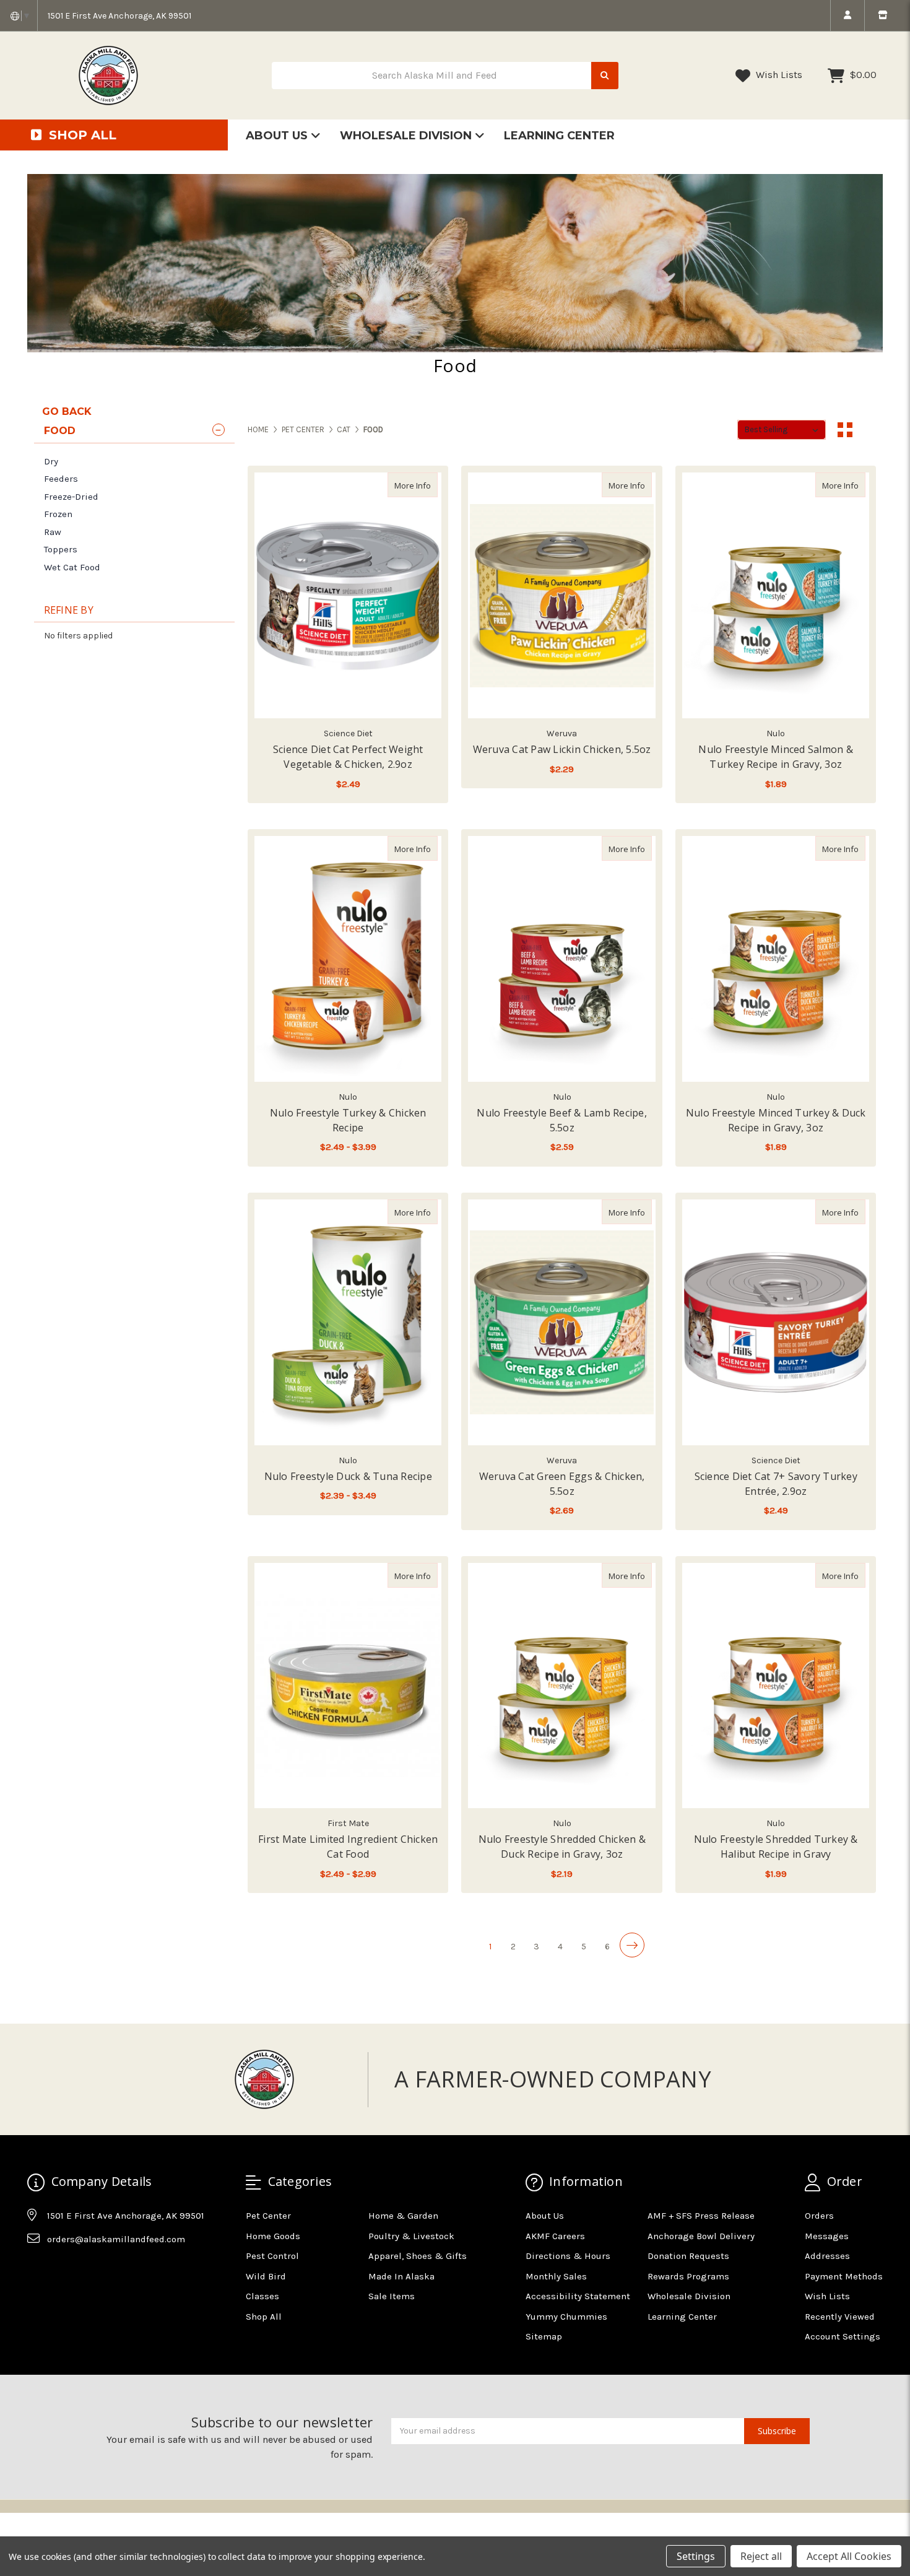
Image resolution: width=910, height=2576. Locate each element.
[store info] (882, 15)
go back (67, 411)
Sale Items (392, 2296)
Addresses (827, 2256)
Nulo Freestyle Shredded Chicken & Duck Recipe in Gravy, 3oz (562, 1847)
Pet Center (268, 2216)
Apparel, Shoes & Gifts (418, 2256)
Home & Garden (403, 2216)
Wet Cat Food (72, 567)
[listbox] (782, 430)
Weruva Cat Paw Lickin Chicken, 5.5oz (562, 749)
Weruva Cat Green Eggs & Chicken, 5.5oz (562, 1484)
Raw (53, 532)
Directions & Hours (568, 2256)
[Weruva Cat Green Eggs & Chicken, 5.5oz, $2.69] (561, 1322)
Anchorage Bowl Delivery (701, 2236)
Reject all (761, 2556)
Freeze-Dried (71, 497)
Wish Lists (778, 75)
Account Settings (843, 2336)
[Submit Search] (605, 76)
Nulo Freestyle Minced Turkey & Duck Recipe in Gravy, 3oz (776, 1120)
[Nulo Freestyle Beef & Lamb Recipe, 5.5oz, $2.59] (561, 959)
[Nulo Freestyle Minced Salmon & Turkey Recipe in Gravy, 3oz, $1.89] (776, 595)
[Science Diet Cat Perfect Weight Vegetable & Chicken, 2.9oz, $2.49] (348, 595)
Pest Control (272, 2256)
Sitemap (544, 2336)
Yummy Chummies (566, 2317)
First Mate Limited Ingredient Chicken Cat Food (348, 1847)
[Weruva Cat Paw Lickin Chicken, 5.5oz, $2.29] (561, 595)
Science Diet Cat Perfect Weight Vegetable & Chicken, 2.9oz (348, 757)
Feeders (61, 479)
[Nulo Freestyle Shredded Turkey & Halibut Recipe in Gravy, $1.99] (776, 1686)
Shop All (264, 2317)
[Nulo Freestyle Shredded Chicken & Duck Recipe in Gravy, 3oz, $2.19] (561, 1686)
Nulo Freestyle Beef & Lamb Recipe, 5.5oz (562, 1120)
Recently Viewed (840, 2317)
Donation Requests (688, 2256)
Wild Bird (266, 2276)
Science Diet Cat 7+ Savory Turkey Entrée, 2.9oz (776, 1484)
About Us (278, 136)
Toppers (61, 549)
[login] (847, 15)
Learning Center (559, 136)
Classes (262, 2296)
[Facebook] (36, 2269)
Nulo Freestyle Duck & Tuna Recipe (348, 1476)
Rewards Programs (688, 2276)
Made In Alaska (401, 2276)
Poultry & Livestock (411, 2236)
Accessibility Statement (578, 2296)
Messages (827, 2236)
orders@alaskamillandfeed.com (116, 2239)
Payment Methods (844, 2276)
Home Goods (273, 2236)
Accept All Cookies (849, 2556)
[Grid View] (845, 430)
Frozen (58, 514)
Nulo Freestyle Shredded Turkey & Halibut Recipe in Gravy (776, 1847)
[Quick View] (425, 485)
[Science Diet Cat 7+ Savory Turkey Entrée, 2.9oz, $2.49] (776, 1322)
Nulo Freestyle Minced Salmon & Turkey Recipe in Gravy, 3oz (776, 757)
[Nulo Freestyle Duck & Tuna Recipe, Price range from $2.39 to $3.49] (348, 1322)
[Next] (632, 1945)
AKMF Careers (555, 2236)
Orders (819, 2216)
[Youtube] (84, 2269)
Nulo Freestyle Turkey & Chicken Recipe (348, 1120)
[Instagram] (60, 2269)
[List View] (869, 430)
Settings (696, 2556)
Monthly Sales (556, 2276)
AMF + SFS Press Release (701, 2216)
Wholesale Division (407, 136)
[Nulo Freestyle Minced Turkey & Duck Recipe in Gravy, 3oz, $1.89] (776, 959)
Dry (51, 461)
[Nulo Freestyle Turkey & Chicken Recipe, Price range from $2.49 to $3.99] (348, 959)
